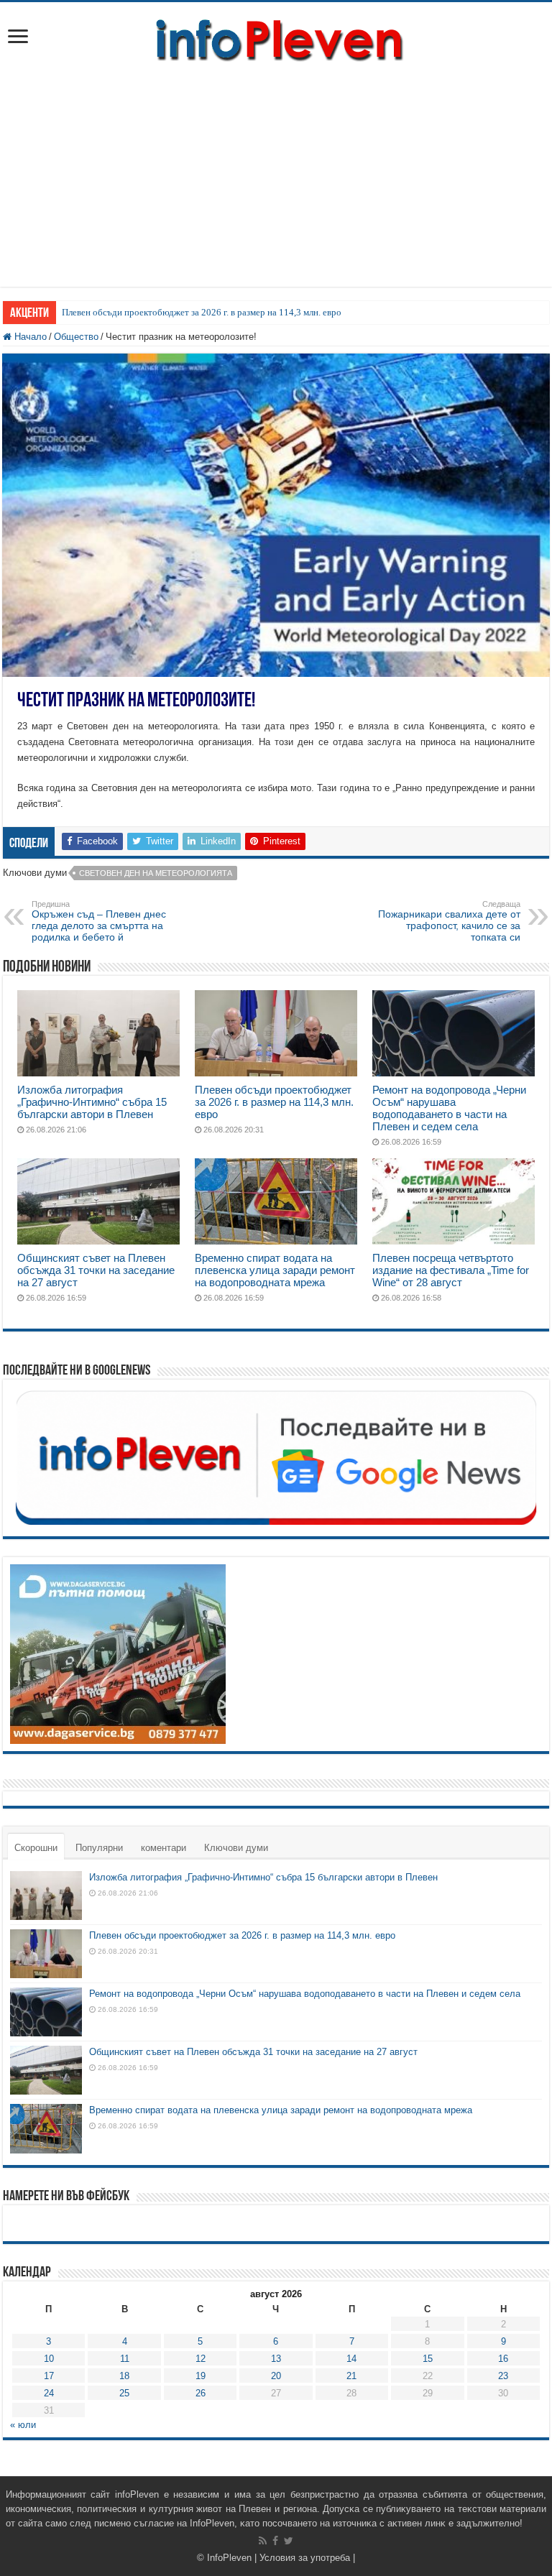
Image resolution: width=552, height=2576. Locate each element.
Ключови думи (236, 1848)
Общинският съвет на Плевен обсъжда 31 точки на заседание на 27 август (96, 1270)
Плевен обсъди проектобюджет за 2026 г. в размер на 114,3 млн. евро (202, 312)
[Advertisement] (276, 186)
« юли (23, 2425)
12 (201, 2359)
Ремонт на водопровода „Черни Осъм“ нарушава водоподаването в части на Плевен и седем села (449, 1108)
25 (124, 2393)
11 (125, 2359)
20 (276, 2376)
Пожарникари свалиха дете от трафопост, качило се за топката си (449, 921)
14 (351, 2359)
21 (351, 2376)
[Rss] (263, 2541)
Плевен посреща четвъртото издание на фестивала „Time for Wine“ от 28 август (451, 1270)
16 (503, 2359)
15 (428, 2359)
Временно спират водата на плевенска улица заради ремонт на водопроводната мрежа (275, 1270)
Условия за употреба (305, 2558)
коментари (164, 1848)
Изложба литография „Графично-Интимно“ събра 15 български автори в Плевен (92, 1102)
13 (276, 2359)
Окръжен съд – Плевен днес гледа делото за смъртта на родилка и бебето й (99, 921)
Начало (29, 337)
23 (503, 2376)
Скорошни (36, 1848)
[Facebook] (275, 2541)
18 (124, 2376)
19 (201, 2376)
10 (49, 2359)
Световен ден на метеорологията (156, 873)
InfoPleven (229, 2558)
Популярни (99, 1848)
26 (201, 2393)
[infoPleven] (276, 37)
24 (49, 2393)
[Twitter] (289, 2541)
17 (49, 2376)
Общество (76, 337)
